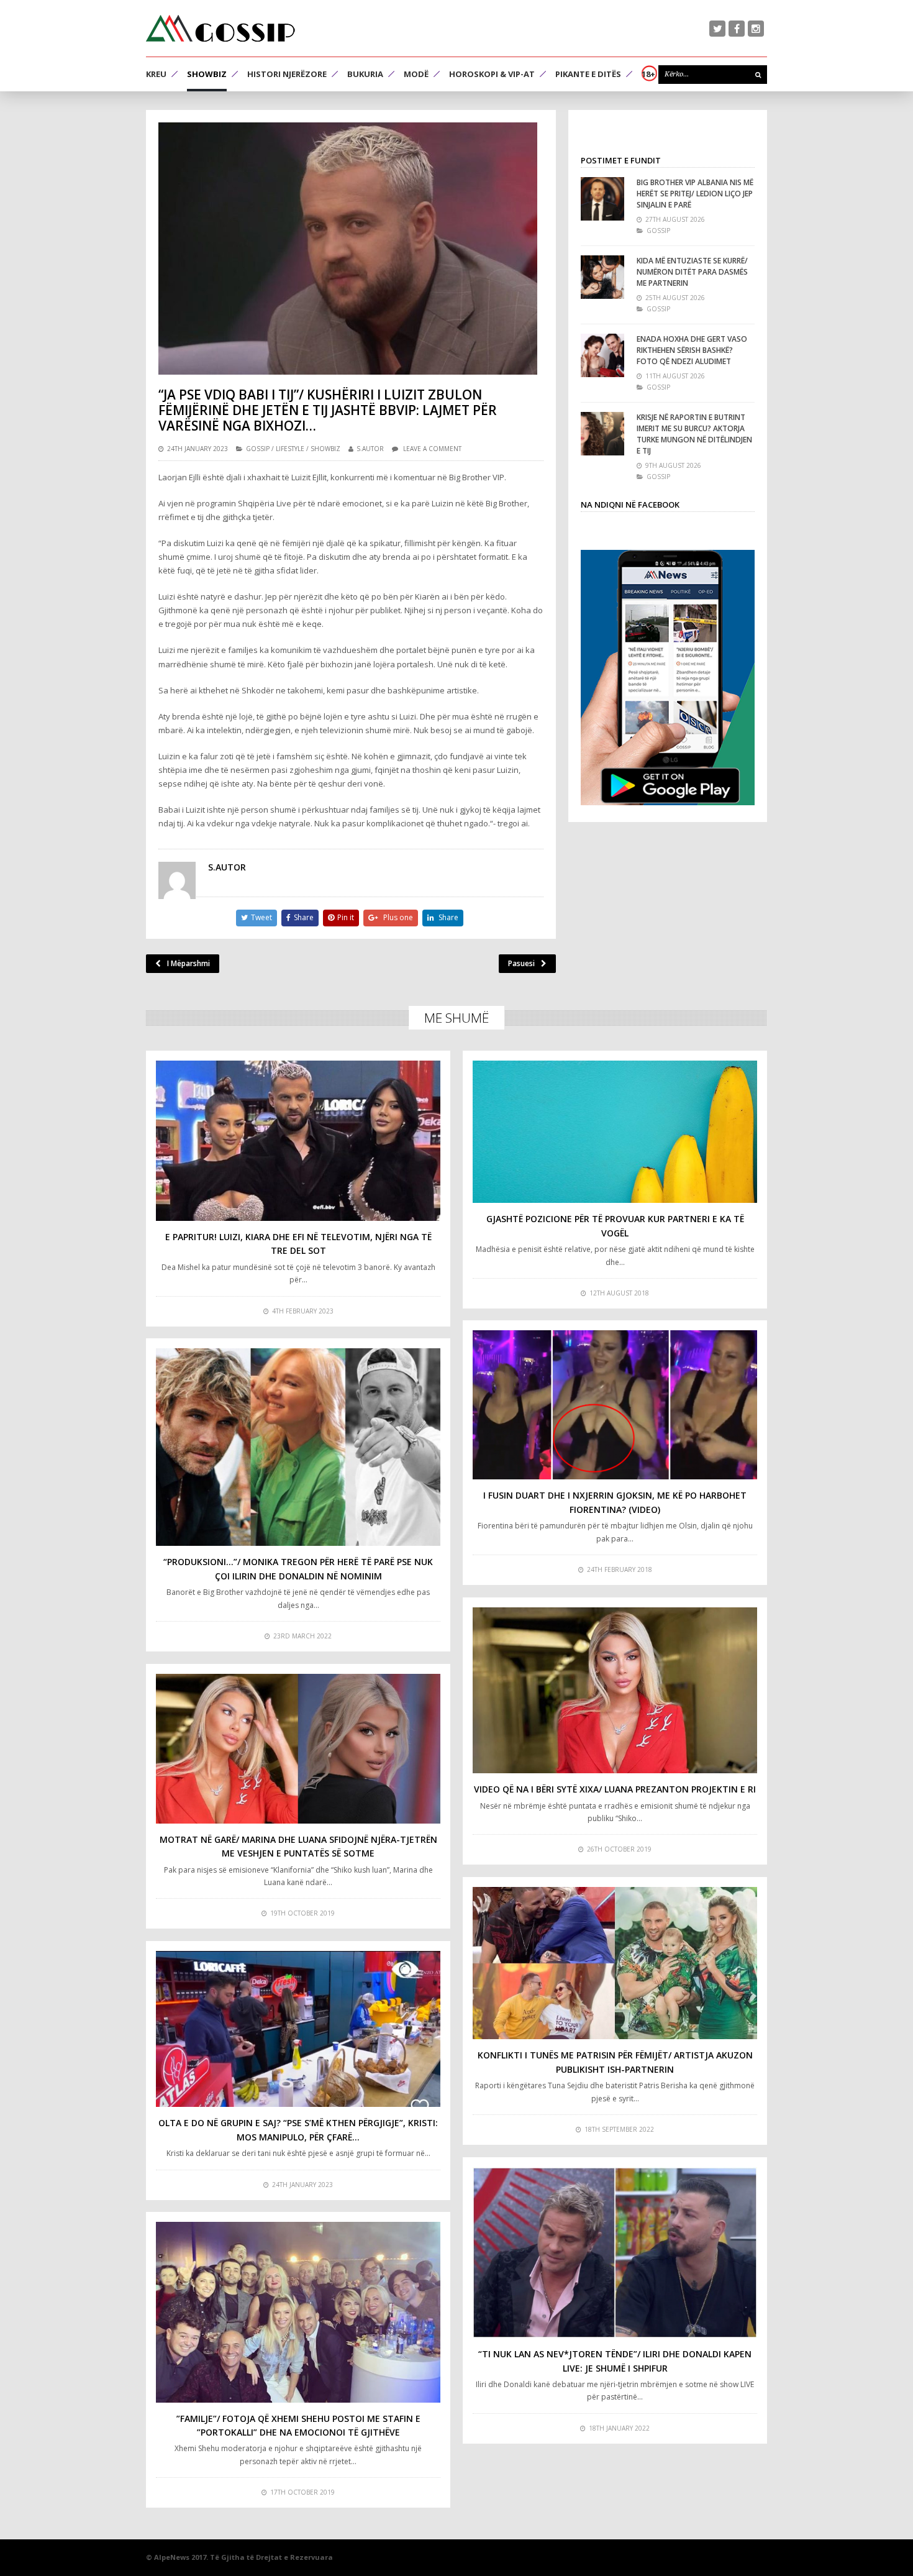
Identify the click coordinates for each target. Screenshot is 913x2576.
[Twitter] (717, 29)
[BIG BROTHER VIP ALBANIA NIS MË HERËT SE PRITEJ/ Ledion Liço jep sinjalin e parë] (602, 199)
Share (304, 917)
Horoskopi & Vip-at (492, 74)
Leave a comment (432, 449)
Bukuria (365, 74)
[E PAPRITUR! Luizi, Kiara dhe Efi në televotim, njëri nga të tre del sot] (298, 1141)
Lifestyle (290, 449)
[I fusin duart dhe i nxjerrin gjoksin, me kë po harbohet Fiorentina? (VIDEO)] (615, 1405)
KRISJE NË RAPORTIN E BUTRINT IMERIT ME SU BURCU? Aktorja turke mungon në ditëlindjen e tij (694, 434)
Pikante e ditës (588, 74)
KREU (156, 74)
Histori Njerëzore (287, 74)
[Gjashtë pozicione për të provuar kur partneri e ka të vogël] (615, 1132)
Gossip (258, 449)
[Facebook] (737, 29)
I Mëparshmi (189, 963)
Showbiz (207, 74)
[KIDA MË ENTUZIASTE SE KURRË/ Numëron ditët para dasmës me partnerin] (602, 277)
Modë (416, 74)
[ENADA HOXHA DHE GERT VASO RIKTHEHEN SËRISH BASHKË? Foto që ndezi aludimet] (602, 355)
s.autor (370, 449)
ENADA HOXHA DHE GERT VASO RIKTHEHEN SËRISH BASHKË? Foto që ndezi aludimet (692, 350)
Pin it (346, 917)
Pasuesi (521, 963)
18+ (648, 74)
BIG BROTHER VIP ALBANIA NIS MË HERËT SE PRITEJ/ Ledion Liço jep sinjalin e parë (695, 194)
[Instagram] (756, 29)
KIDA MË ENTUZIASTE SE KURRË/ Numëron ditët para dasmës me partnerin (692, 272)
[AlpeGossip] (220, 28)
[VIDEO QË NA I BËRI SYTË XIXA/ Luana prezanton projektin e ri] (615, 1690)
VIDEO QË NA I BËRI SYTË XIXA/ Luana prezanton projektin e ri (615, 1789)
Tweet (261, 917)
